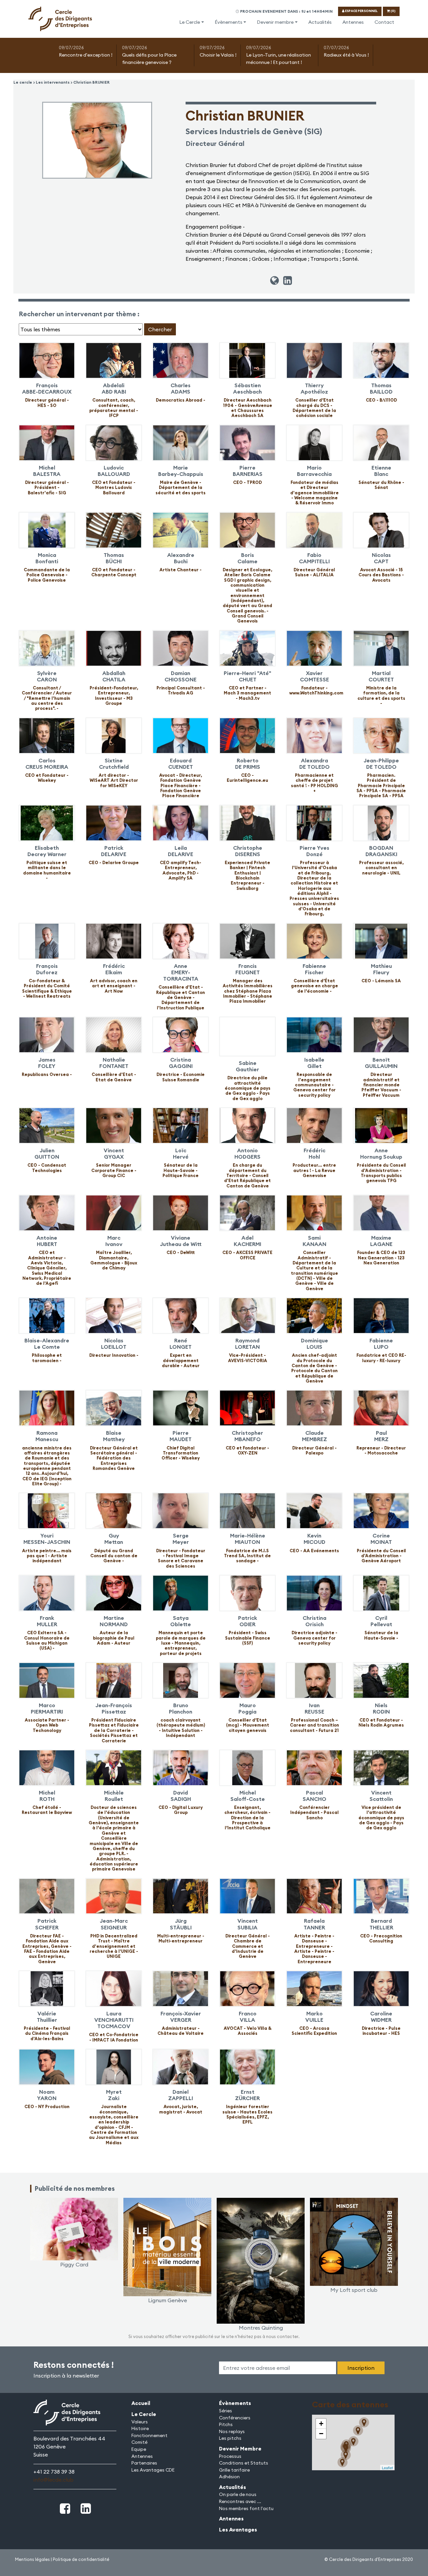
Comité (139, 2442)
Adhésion (229, 2477)
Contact (384, 22)
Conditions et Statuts (244, 2463)
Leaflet (387, 2468)
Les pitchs (230, 2438)
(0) (393, 11)
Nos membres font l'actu (246, 2508)
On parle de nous (238, 2494)
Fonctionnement (149, 2435)
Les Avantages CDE (153, 2470)
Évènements (229, 22)
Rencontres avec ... (240, 2501)
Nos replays (232, 2431)
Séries (226, 2411)
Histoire (140, 2428)
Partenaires (144, 2463)
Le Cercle (190, 22)
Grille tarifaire (234, 2470)
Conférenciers (235, 2418)
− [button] (321, 2434)
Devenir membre (275, 22)
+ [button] (321, 2424)
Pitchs (226, 2424)
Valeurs (140, 2422)
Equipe (139, 2449)
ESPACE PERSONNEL (361, 11)
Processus (230, 2456)
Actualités (320, 22)
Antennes (353, 22)
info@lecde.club (53, 2480)
